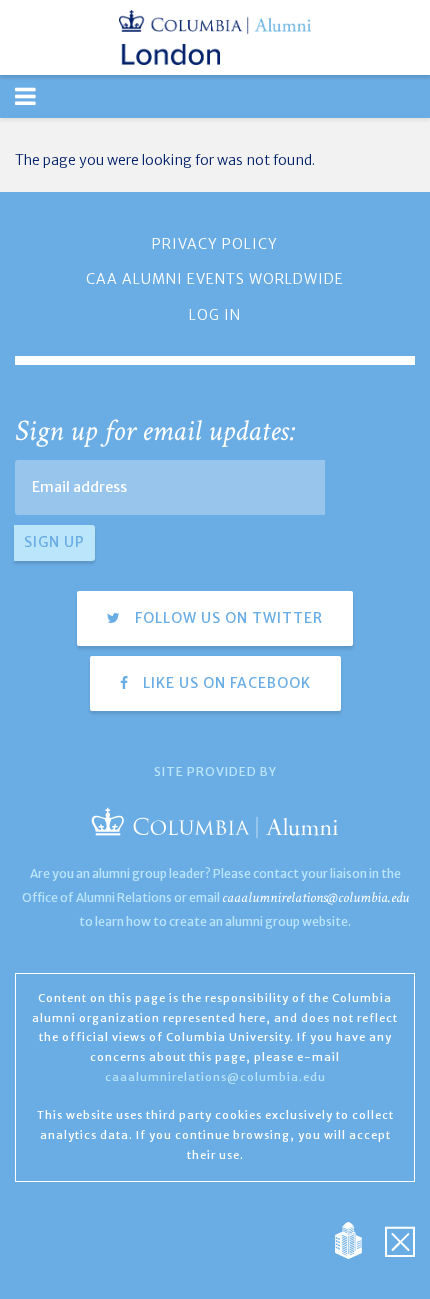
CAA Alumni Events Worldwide (215, 279)
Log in (215, 315)
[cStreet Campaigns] (400, 1239)
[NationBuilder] (358, 1239)
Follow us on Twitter (227, 618)
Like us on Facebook (225, 683)
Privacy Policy (215, 244)
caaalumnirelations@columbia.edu (315, 897)
